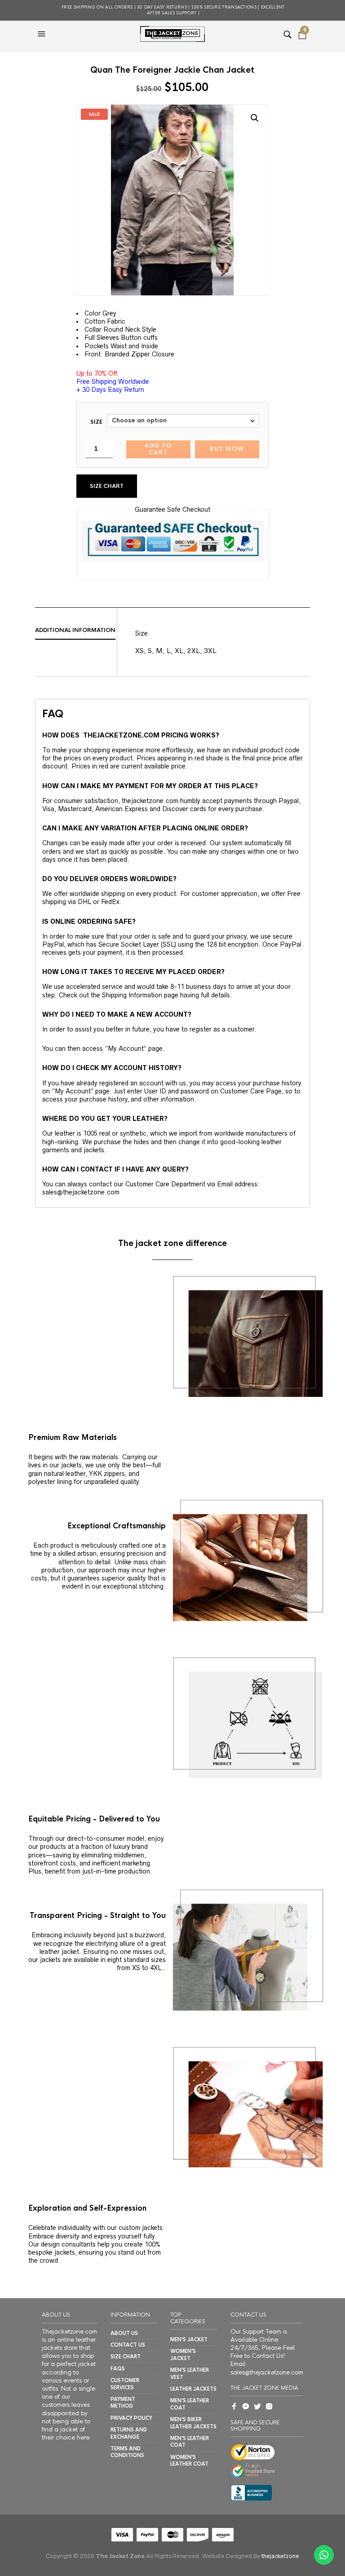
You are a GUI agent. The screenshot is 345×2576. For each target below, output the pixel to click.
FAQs (118, 2369)
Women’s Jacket (183, 2354)
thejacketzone (280, 2556)
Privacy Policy (131, 2418)
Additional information (75, 630)
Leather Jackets (193, 2389)
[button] (43, 34)
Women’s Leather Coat (189, 2460)
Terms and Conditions (127, 2452)
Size (96, 422)
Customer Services (125, 2384)
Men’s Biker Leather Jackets (193, 2423)
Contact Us (128, 2345)
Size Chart (107, 486)
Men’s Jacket (189, 2339)
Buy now (227, 449)
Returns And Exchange (129, 2433)
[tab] (76, 631)
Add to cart (158, 449)
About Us (124, 2333)
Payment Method (123, 2403)
